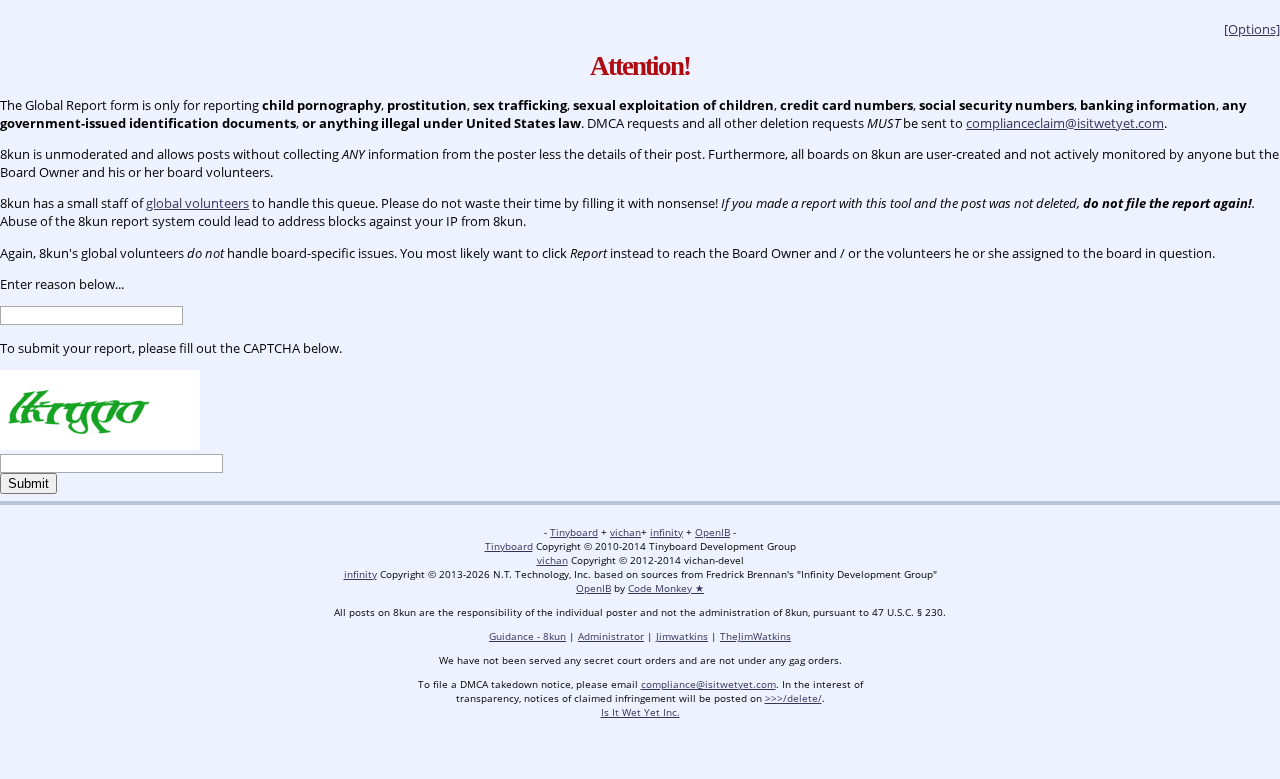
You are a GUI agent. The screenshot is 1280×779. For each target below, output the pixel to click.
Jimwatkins (682, 636)
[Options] (1252, 29)
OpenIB (712, 532)
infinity (666, 532)
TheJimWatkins (755, 636)
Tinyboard (574, 532)
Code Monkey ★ (666, 588)
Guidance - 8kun (527, 636)
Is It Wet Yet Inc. (640, 712)
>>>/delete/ (793, 698)
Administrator (611, 636)
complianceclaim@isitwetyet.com (1065, 123)
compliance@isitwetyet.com (708, 684)
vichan (625, 532)
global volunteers (197, 203)
